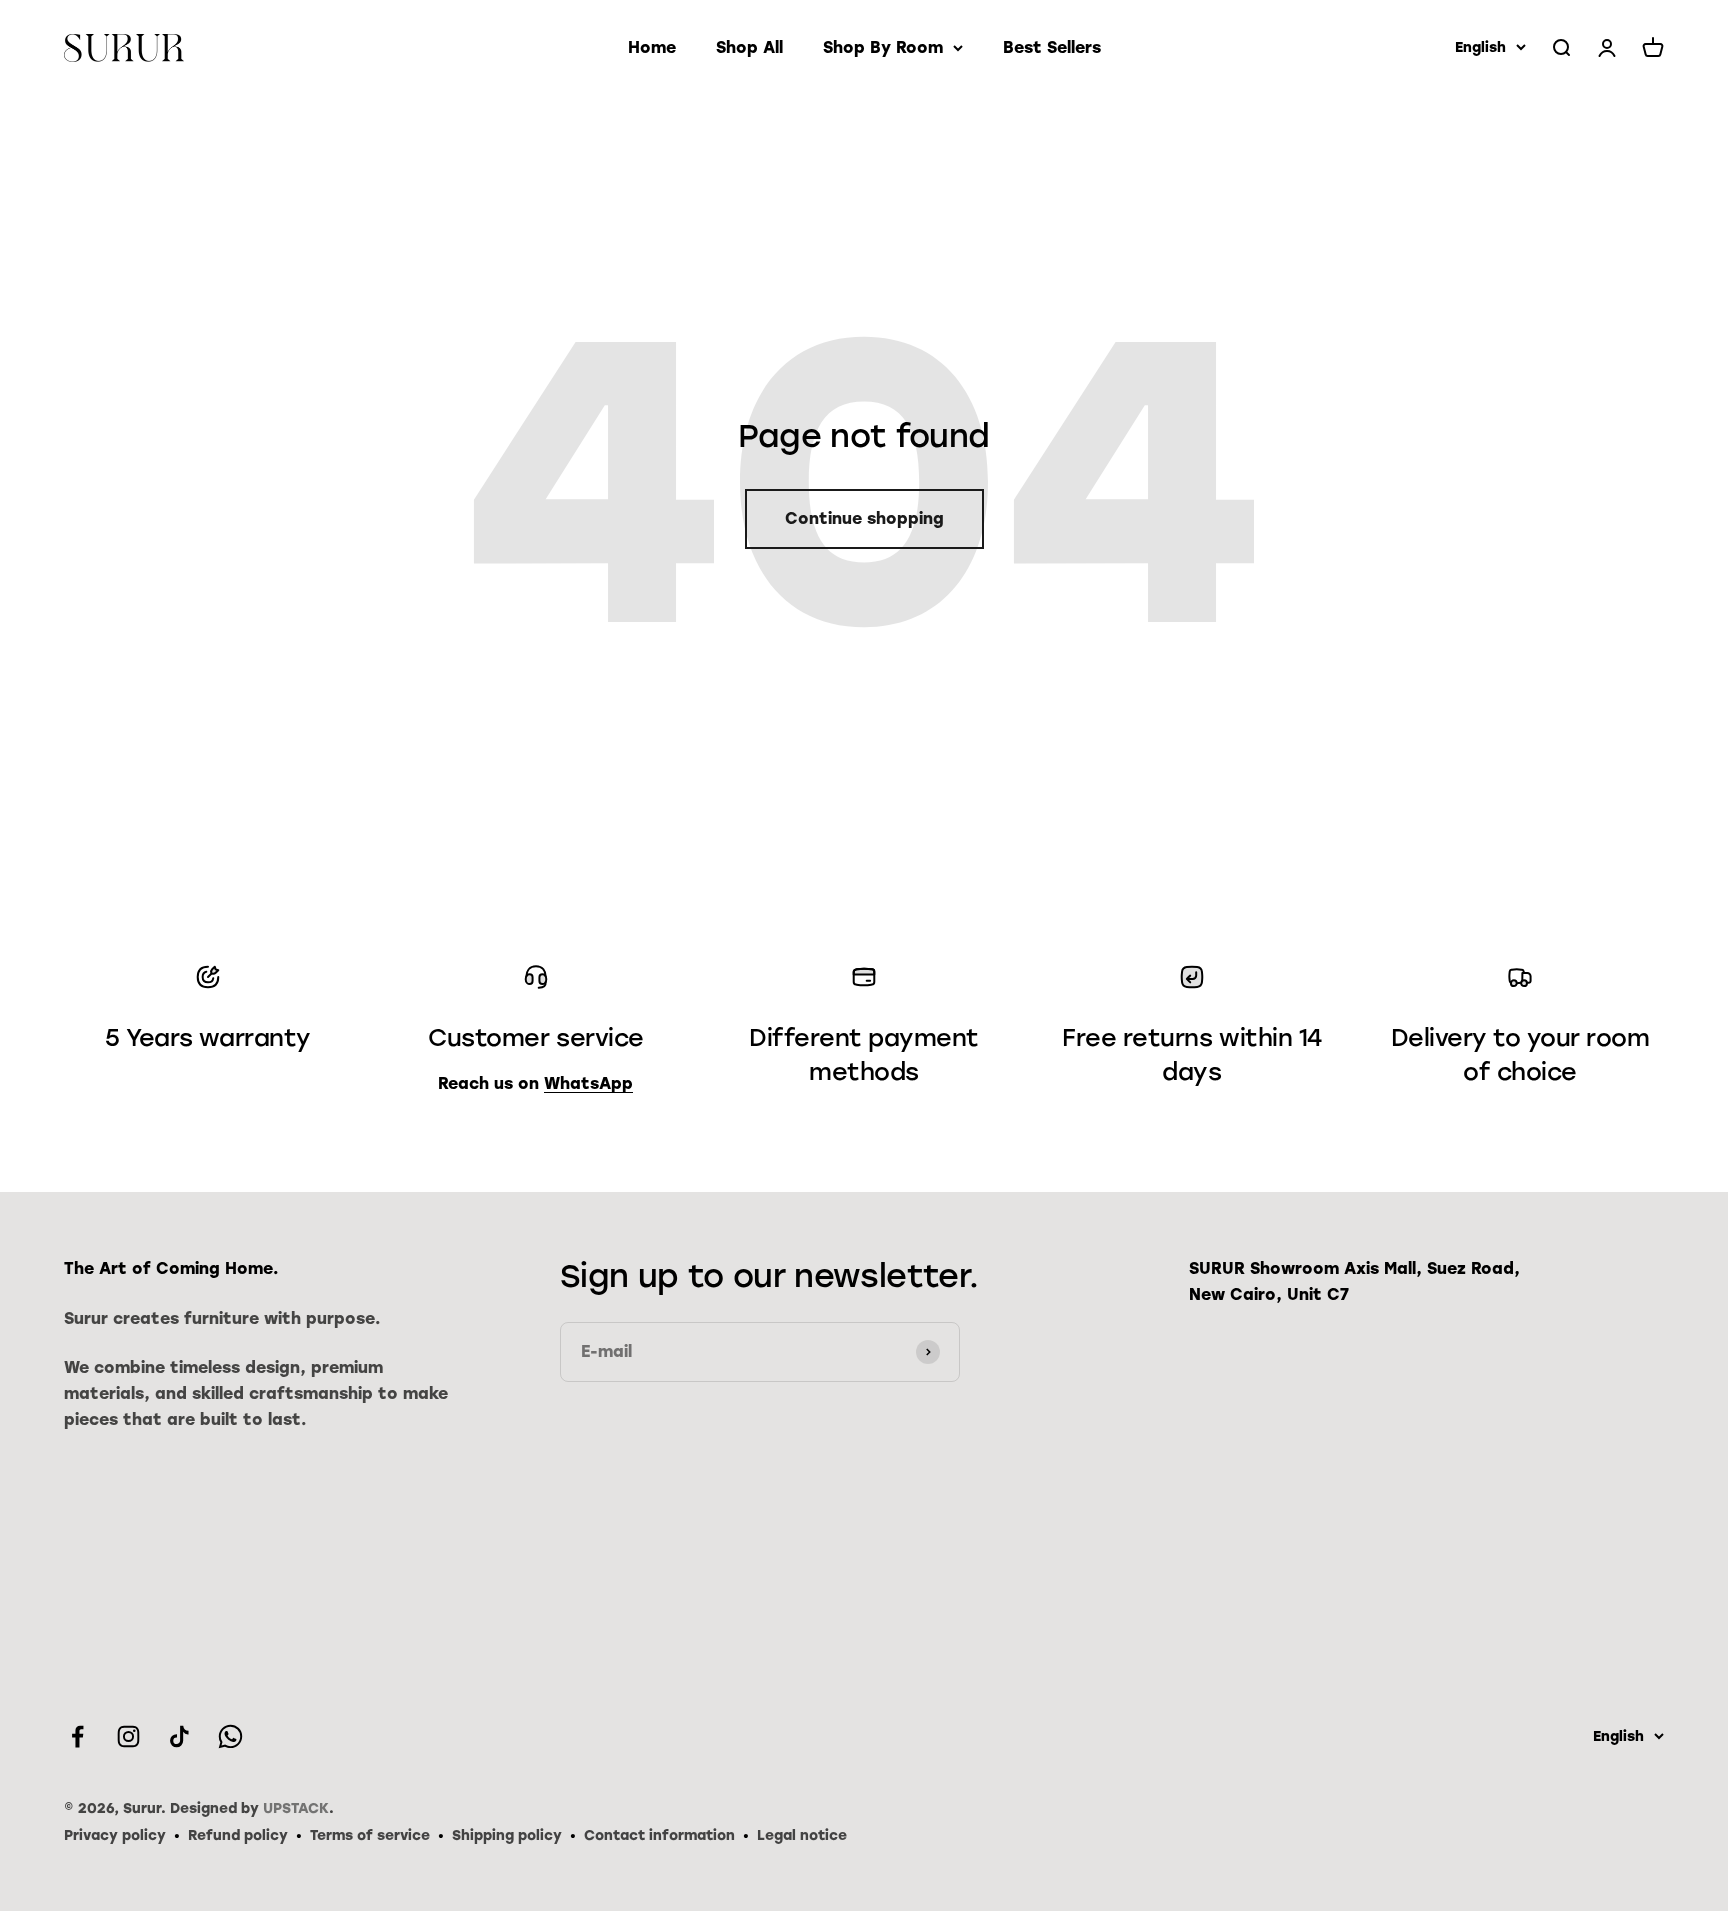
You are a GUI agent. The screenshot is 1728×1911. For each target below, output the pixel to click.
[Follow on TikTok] (179, 1736)
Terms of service (370, 1835)
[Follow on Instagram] (128, 1736)
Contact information (659, 1835)
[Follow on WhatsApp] (230, 1736)
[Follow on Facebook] (77, 1736)
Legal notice (802, 1835)
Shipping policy (507, 1835)
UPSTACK (296, 1808)
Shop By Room (883, 47)
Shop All (749, 47)
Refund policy (238, 1835)
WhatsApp (588, 1083)
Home (652, 47)
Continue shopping (864, 518)
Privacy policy (115, 1835)
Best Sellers (1052, 47)
